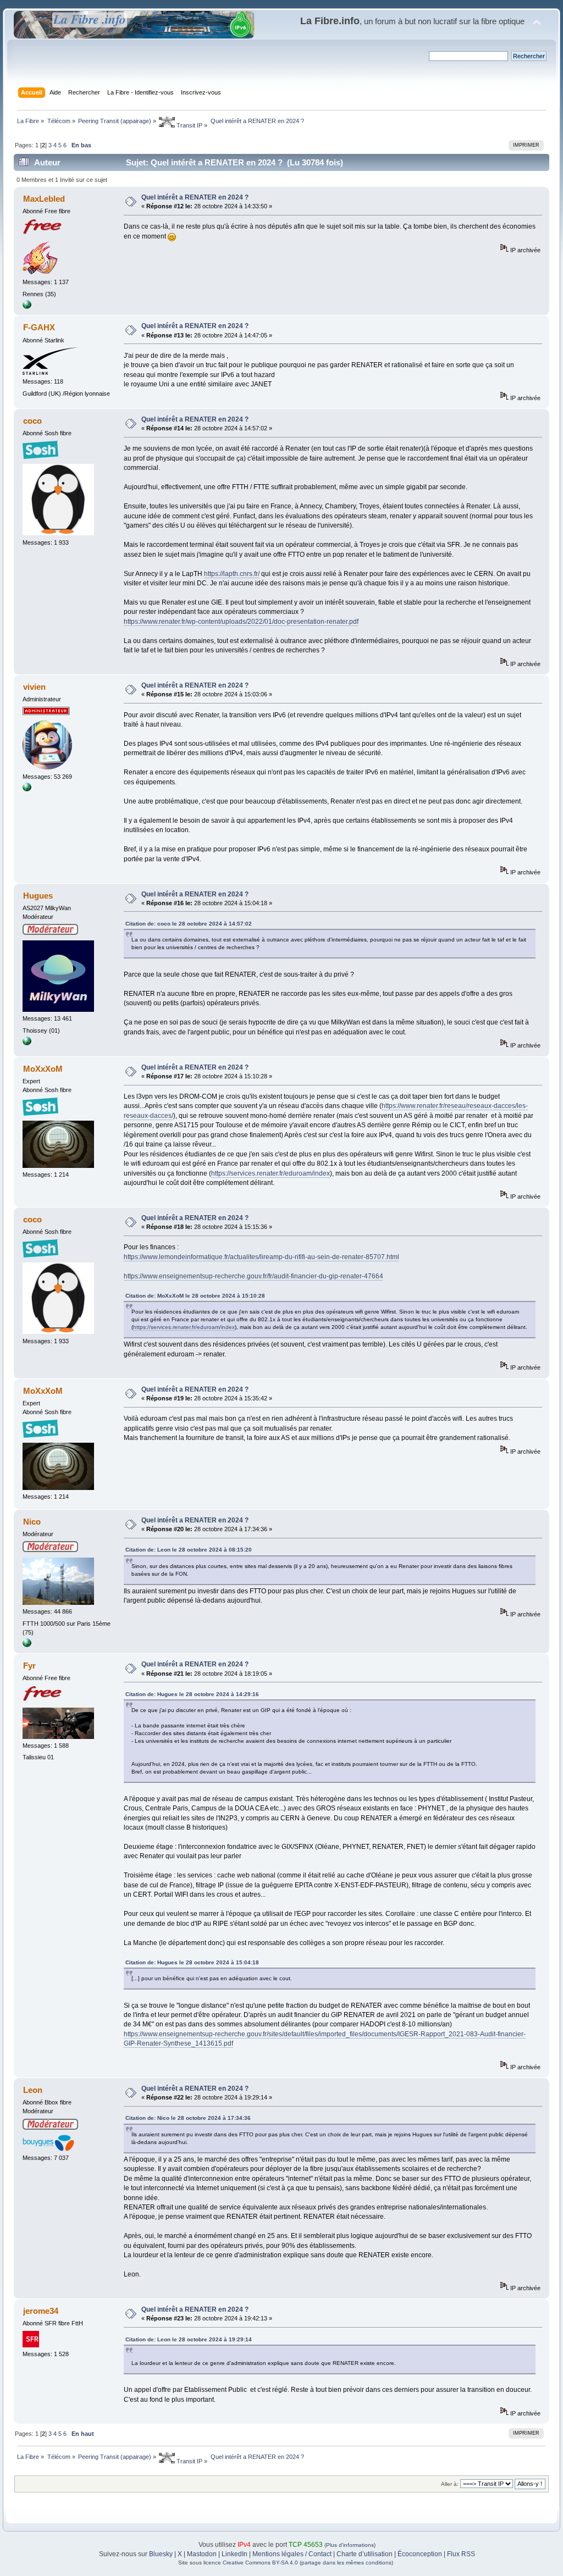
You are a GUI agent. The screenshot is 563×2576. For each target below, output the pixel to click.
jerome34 (41, 2311)
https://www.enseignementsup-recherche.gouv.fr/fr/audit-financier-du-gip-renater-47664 (253, 1276)
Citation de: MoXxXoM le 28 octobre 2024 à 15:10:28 (195, 1296)
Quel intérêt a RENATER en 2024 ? (195, 197)
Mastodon (202, 2554)
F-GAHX (39, 327)
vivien (34, 687)
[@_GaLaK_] (27, 1645)
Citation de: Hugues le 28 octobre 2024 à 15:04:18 (192, 1962)
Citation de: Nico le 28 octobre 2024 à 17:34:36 (188, 2118)
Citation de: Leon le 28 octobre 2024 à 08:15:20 (189, 1550)
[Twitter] (27, 1043)
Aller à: (450, 2484)
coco (32, 421)
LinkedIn (234, 2554)
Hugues (38, 896)
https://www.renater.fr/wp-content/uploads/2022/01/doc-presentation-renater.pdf (241, 622)
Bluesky (161, 2554)
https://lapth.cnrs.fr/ (232, 574)
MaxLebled (44, 199)
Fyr (29, 1666)
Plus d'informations (350, 2545)
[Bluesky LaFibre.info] (27, 789)
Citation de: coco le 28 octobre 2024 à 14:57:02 (189, 924)
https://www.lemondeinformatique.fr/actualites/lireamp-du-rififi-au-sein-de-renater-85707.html (261, 1257)
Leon (33, 2090)
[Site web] (27, 307)
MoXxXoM (43, 1069)
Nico (32, 1522)
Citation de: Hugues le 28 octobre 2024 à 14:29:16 (192, 1694)
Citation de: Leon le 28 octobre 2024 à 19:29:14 (189, 2339)
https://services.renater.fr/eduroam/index (271, 1173)
